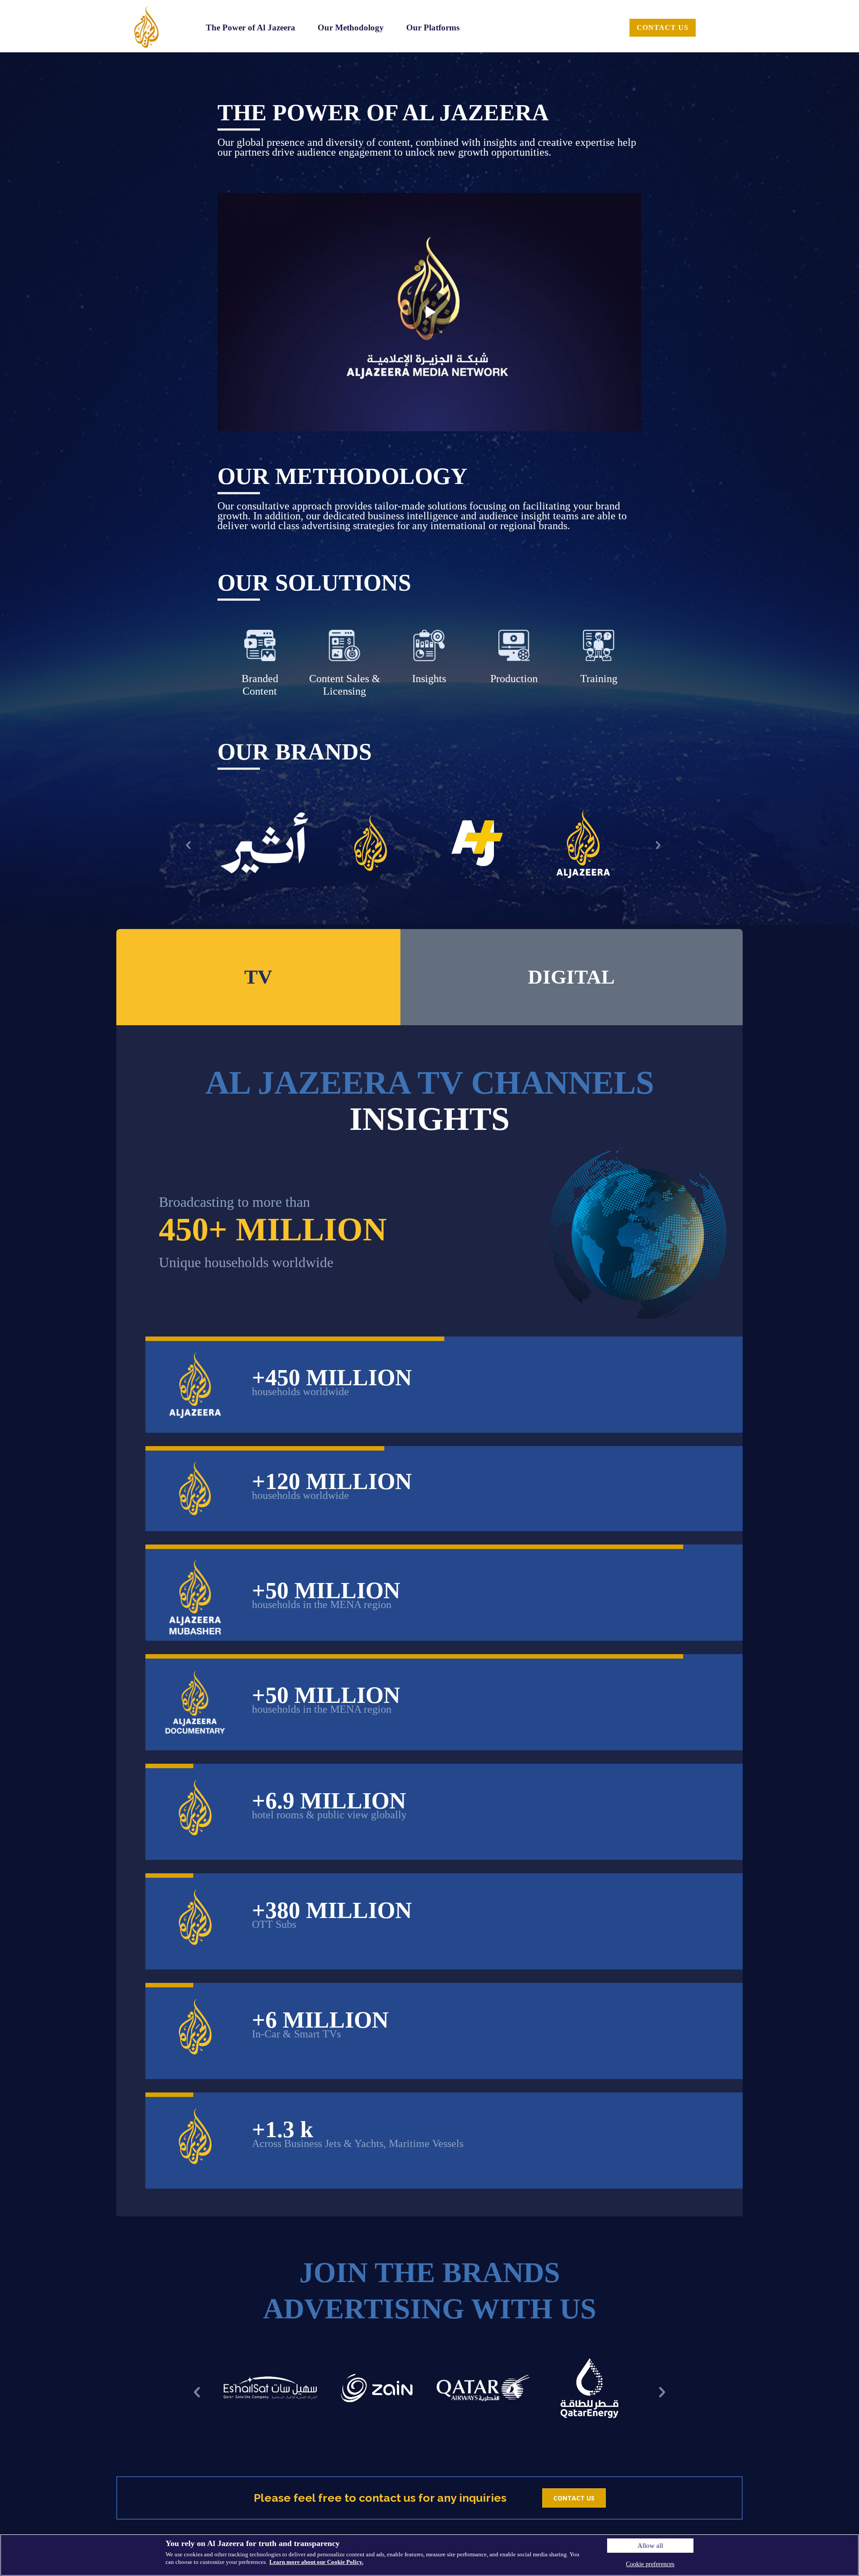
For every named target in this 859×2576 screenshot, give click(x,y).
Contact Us (663, 28)
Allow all (650, 2546)
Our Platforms (433, 28)
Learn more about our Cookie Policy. (316, 2562)
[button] (188, 845)
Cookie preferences (650, 2564)
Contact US (574, 2498)
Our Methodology (351, 28)
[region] (429, 2555)
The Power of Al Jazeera (251, 28)
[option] (264, 843)
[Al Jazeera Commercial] (147, 27)
